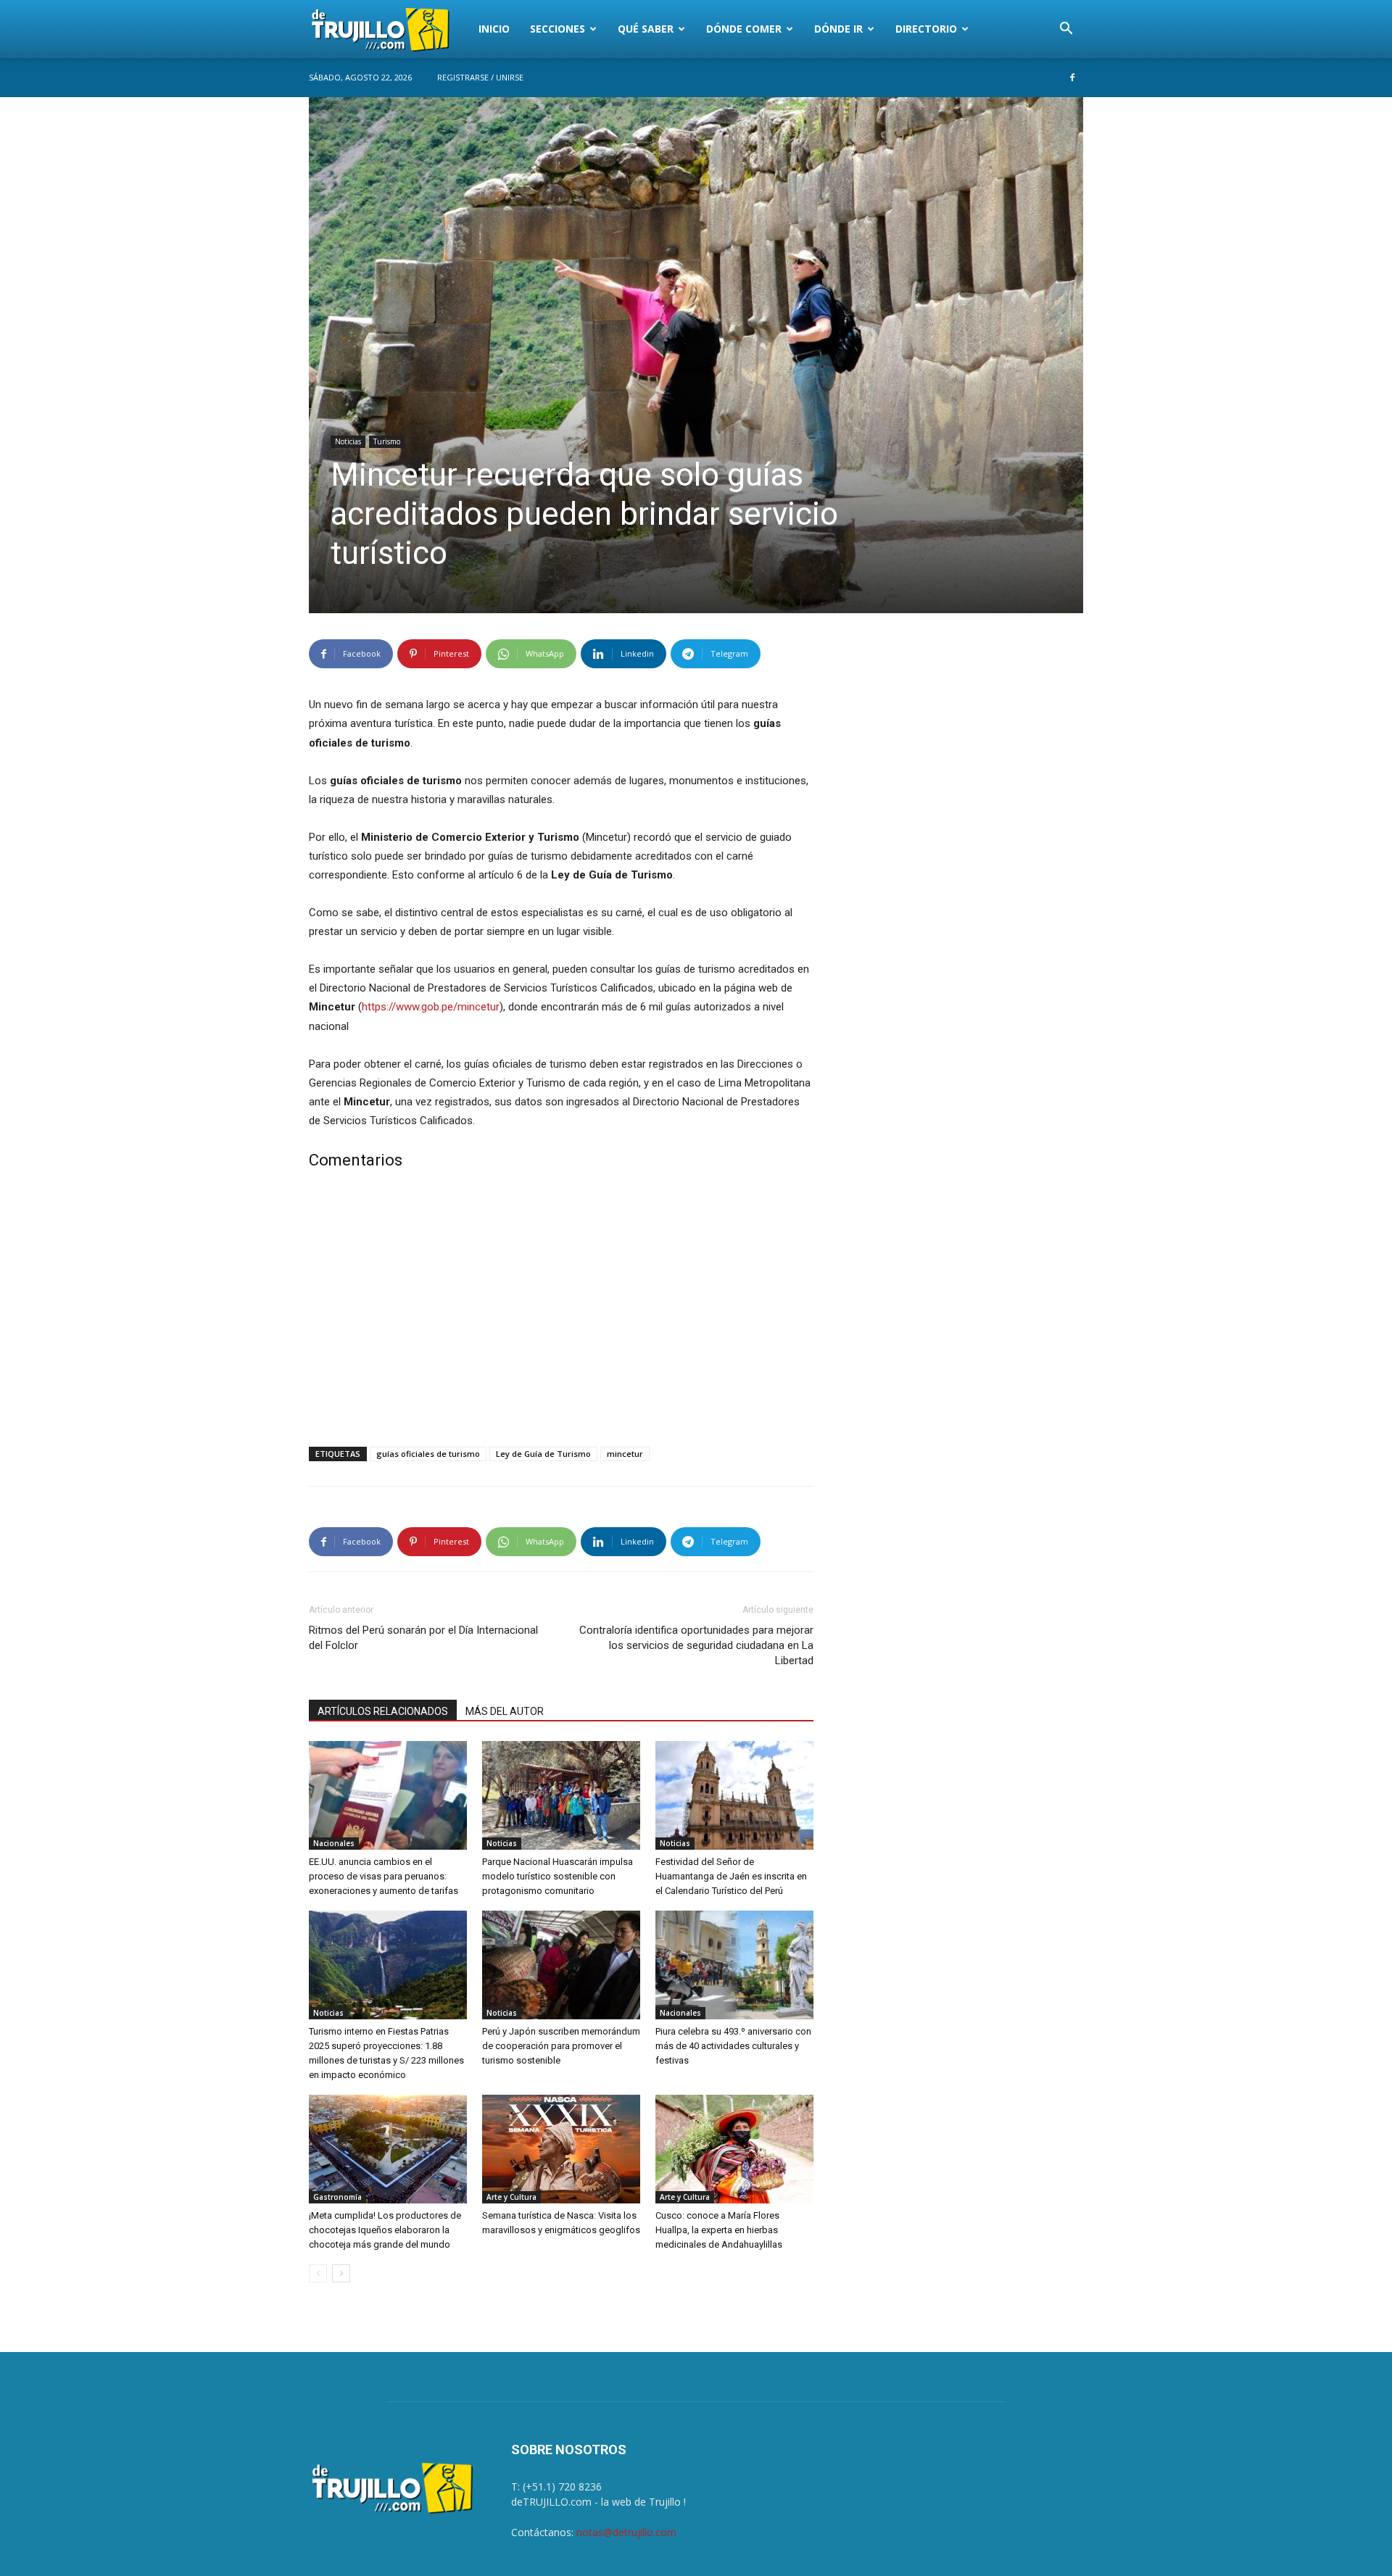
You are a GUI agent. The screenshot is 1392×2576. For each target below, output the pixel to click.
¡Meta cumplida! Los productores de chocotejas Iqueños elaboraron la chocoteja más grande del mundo (385, 2230)
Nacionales (334, 1843)
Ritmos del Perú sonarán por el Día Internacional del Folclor (423, 1638)
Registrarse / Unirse (480, 77)
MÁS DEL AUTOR (505, 1711)
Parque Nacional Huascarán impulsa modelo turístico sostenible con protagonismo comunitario (558, 1876)
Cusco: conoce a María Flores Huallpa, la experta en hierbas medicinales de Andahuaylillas (719, 2230)
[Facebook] (1072, 78)
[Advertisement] (561, 1311)
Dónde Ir (838, 29)
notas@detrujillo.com (626, 2532)
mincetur (625, 1454)
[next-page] (341, 2273)
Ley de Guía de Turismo (543, 1454)
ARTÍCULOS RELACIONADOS (383, 1711)
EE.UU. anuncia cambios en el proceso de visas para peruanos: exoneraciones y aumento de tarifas (384, 1876)
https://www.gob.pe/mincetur (431, 1007)
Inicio (494, 29)
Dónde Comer (744, 29)
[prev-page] (318, 2273)
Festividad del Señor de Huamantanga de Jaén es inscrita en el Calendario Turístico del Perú (731, 1876)
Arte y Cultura (511, 2197)
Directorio (926, 29)
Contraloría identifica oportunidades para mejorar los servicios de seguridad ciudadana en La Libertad (696, 1645)
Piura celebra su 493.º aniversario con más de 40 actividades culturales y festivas (733, 2046)
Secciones (558, 29)
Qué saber (646, 29)
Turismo (387, 441)
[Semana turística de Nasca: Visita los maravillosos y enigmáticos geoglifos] (561, 2149)
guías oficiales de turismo (428, 1454)
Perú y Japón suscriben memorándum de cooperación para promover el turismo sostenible (561, 2046)
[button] (1066, 30)
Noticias (348, 441)
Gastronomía (337, 2197)
